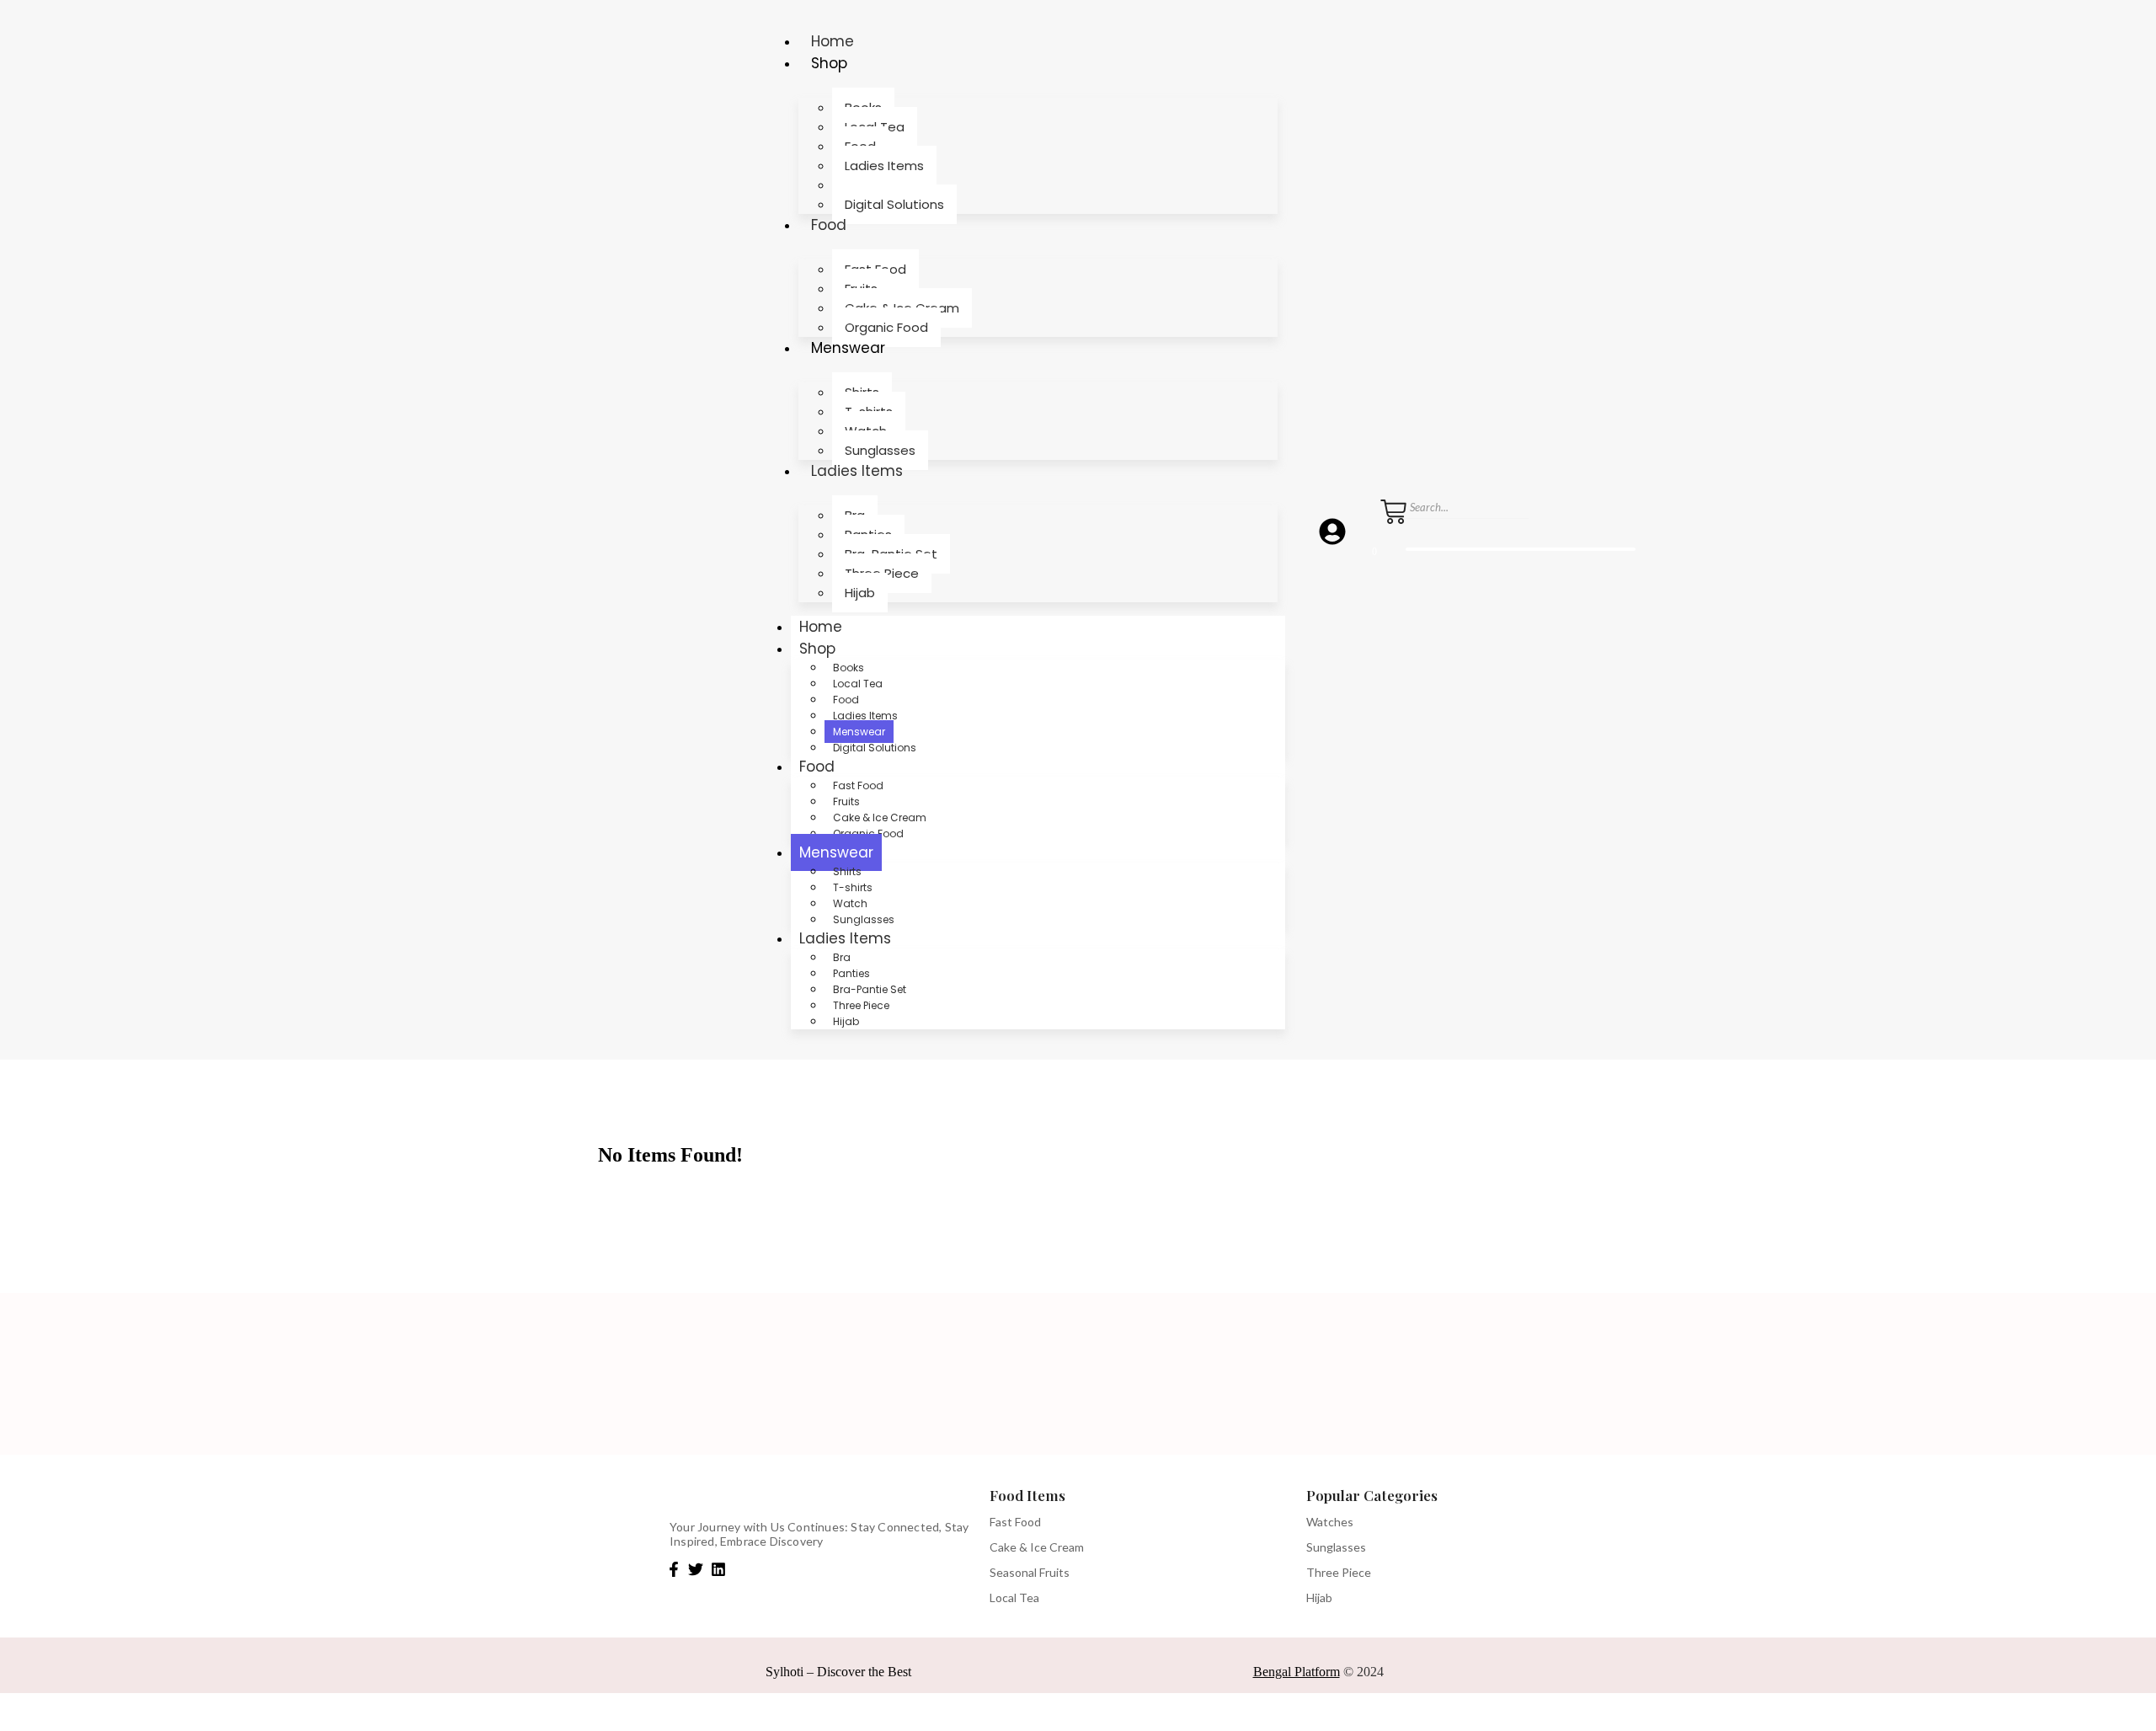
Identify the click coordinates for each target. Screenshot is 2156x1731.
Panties (851, 973)
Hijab (860, 593)
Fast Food (858, 785)
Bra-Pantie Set (870, 989)
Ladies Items (857, 471)
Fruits (846, 801)
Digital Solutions (894, 204)
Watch (850, 903)
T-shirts (853, 887)
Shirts (847, 871)
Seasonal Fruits (1030, 1572)
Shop (829, 63)
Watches (1330, 1522)
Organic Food (886, 327)
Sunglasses (880, 450)
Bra (842, 957)
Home (833, 41)
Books (849, 668)
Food (829, 225)
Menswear (848, 348)
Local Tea (858, 684)
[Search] (1412, 531)
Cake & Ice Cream (880, 817)
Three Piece (861, 1005)
